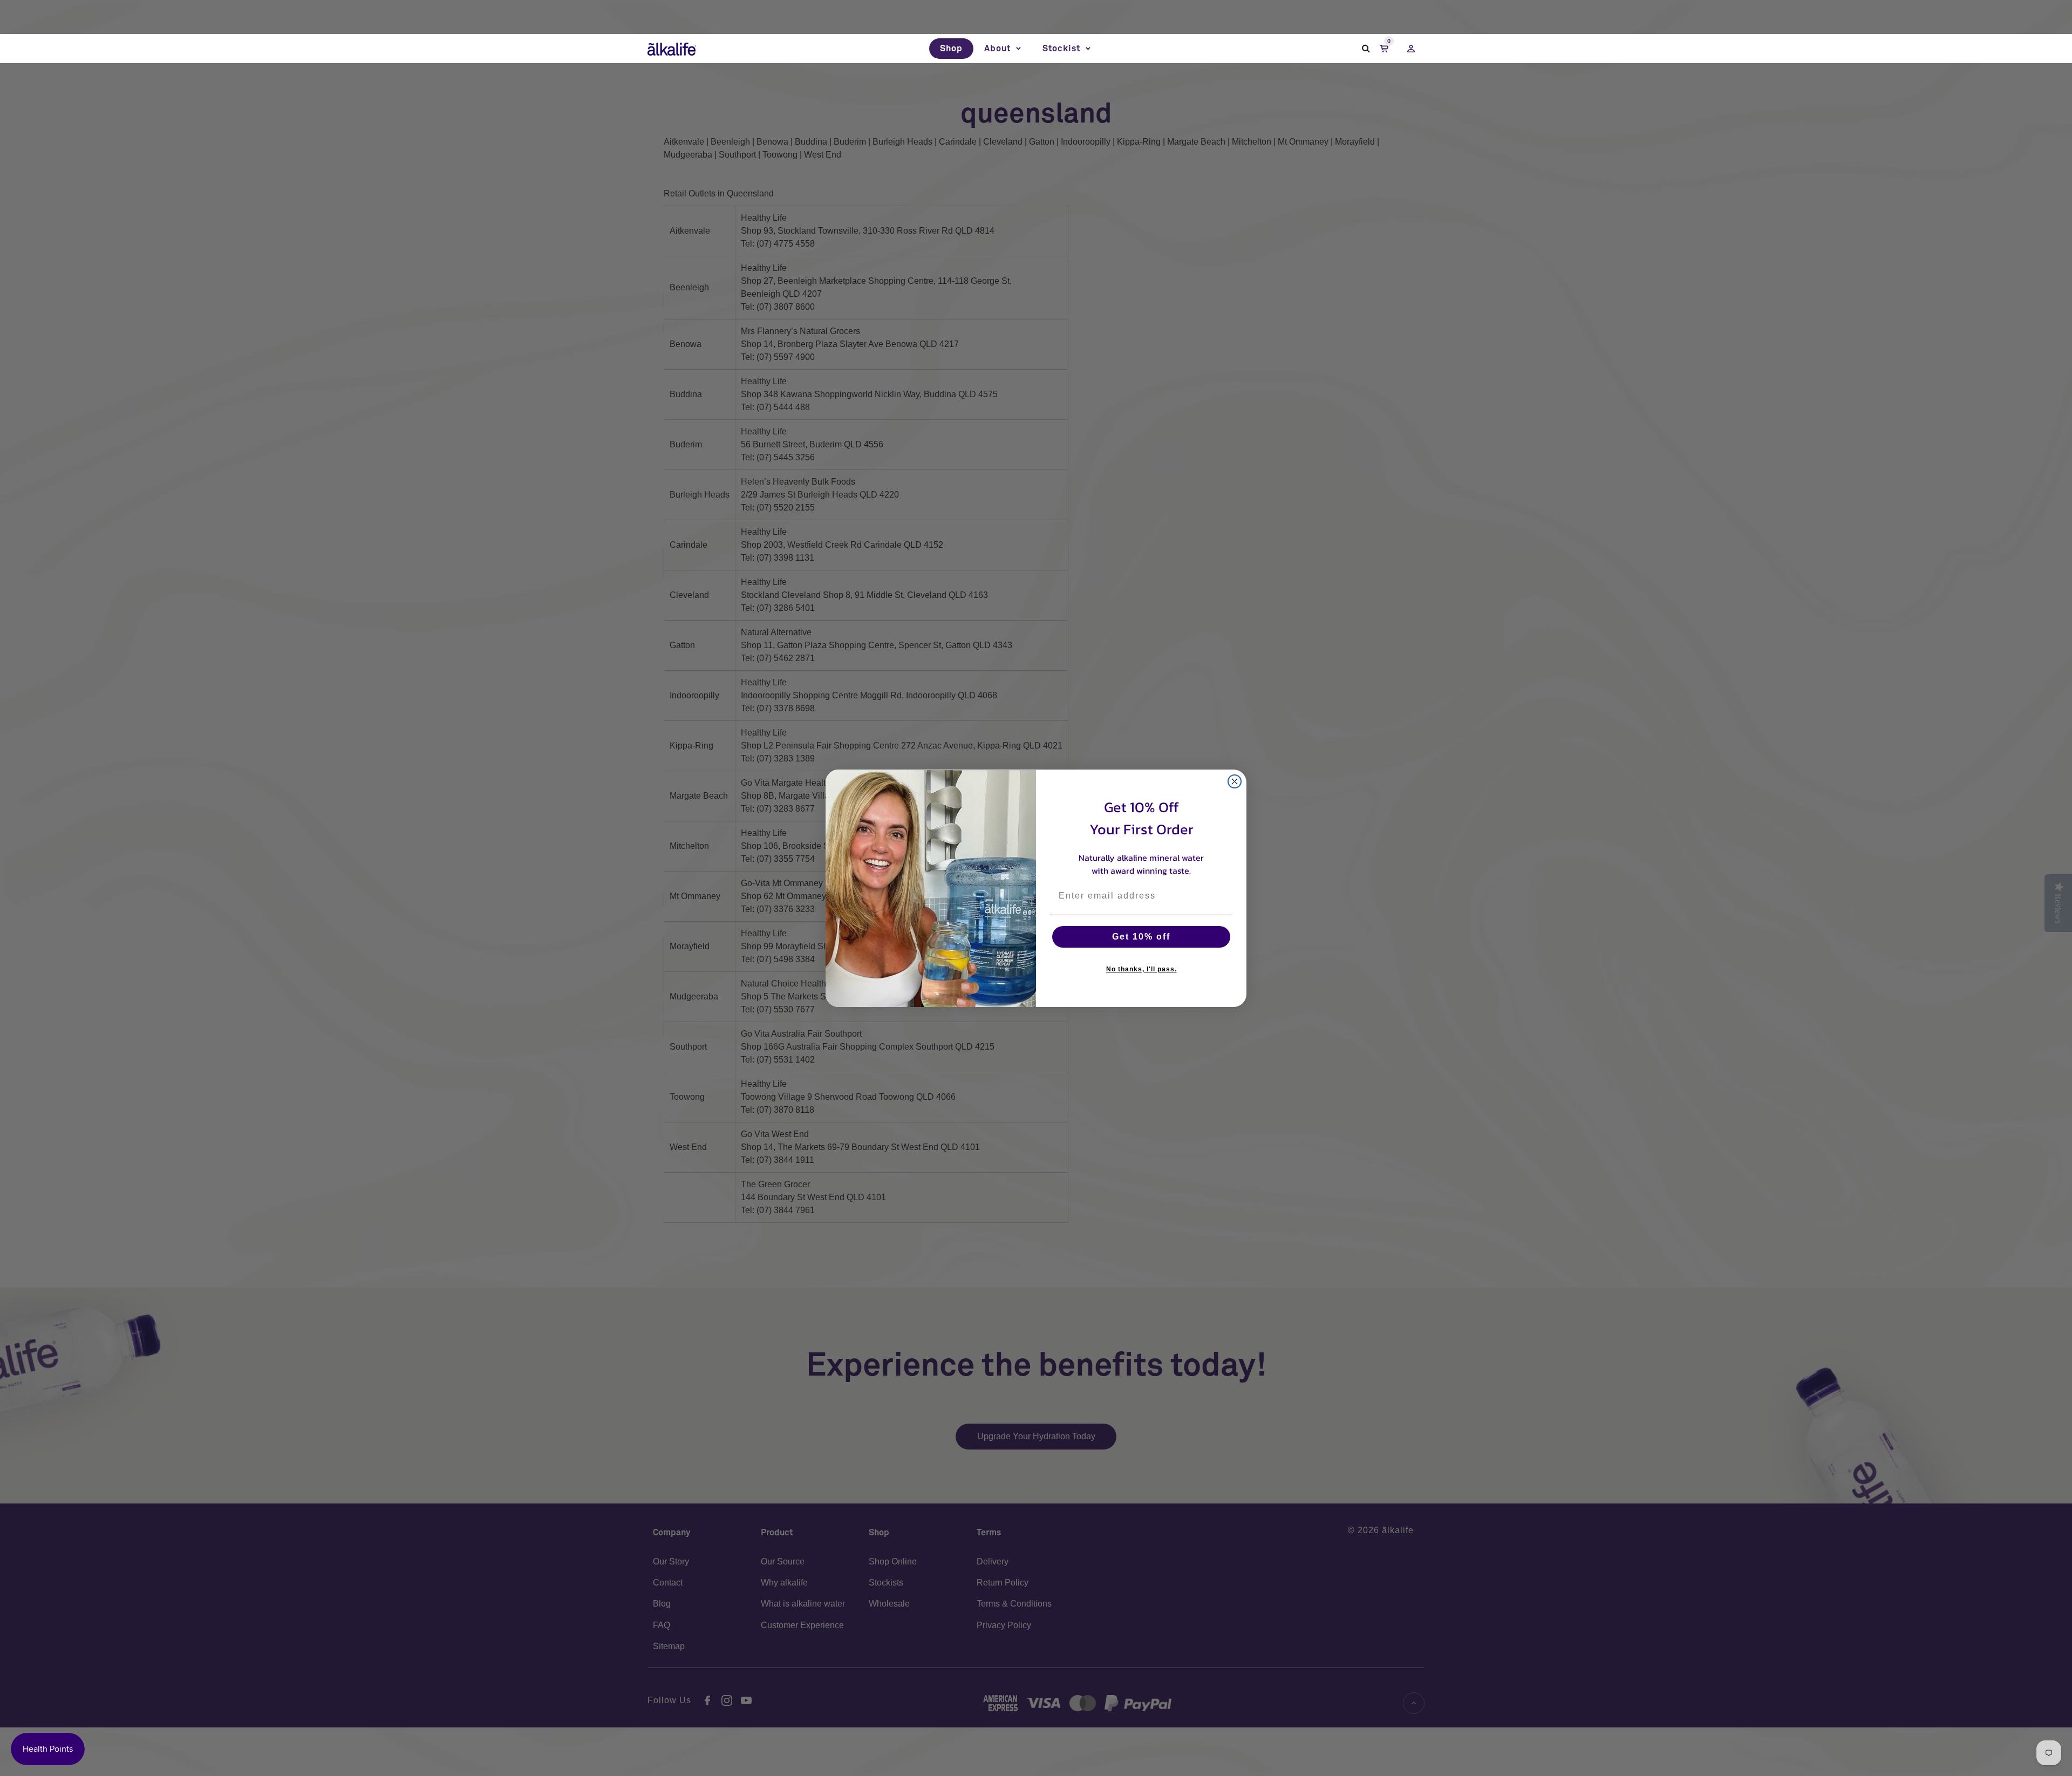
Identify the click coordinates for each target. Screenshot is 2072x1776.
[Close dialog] (1235, 781)
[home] (672, 49)
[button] (1003, 49)
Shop (951, 49)
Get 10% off (1141, 937)
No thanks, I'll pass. (1141, 969)
